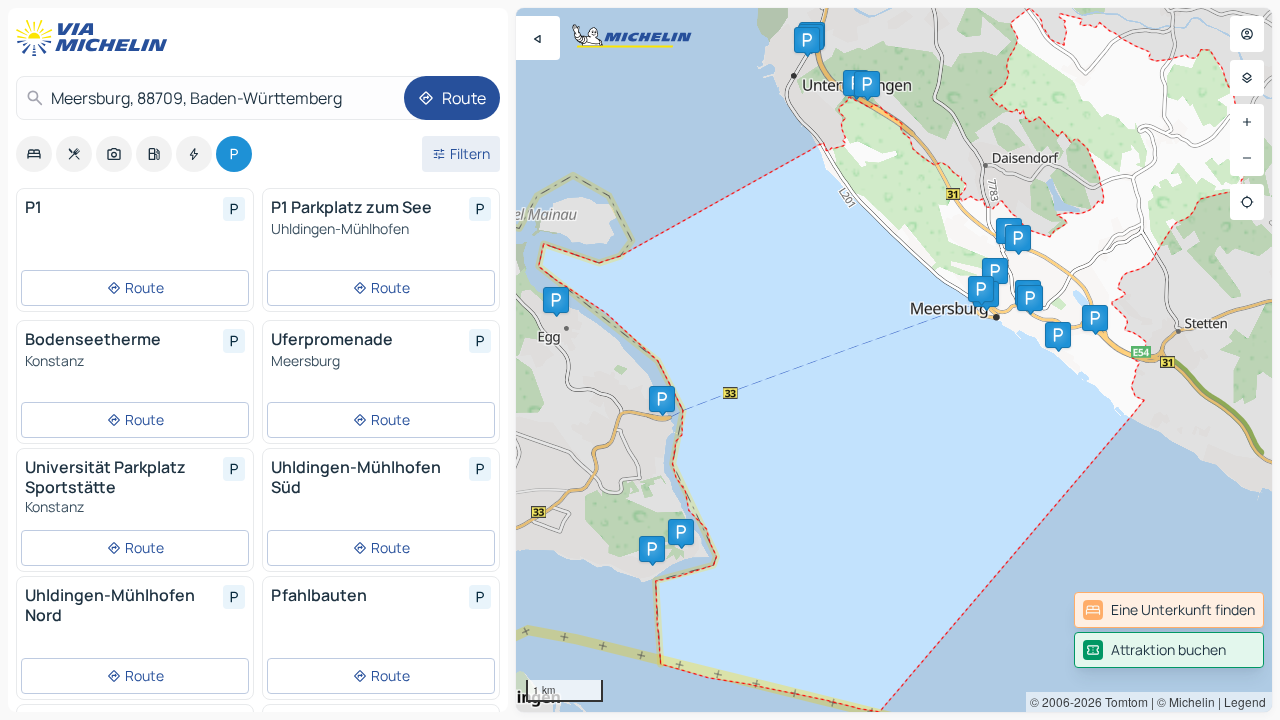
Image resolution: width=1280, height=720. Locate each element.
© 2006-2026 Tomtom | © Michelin (1122, 701)
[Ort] (1247, 202)
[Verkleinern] (1247, 158)
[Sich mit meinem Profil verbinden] (1247, 34)
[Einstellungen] (1247, 78)
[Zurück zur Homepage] (96, 38)
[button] (995, 271)
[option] (34, 154)
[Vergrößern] (1247, 122)
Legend (1245, 701)
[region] (894, 360)
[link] (1169, 610)
